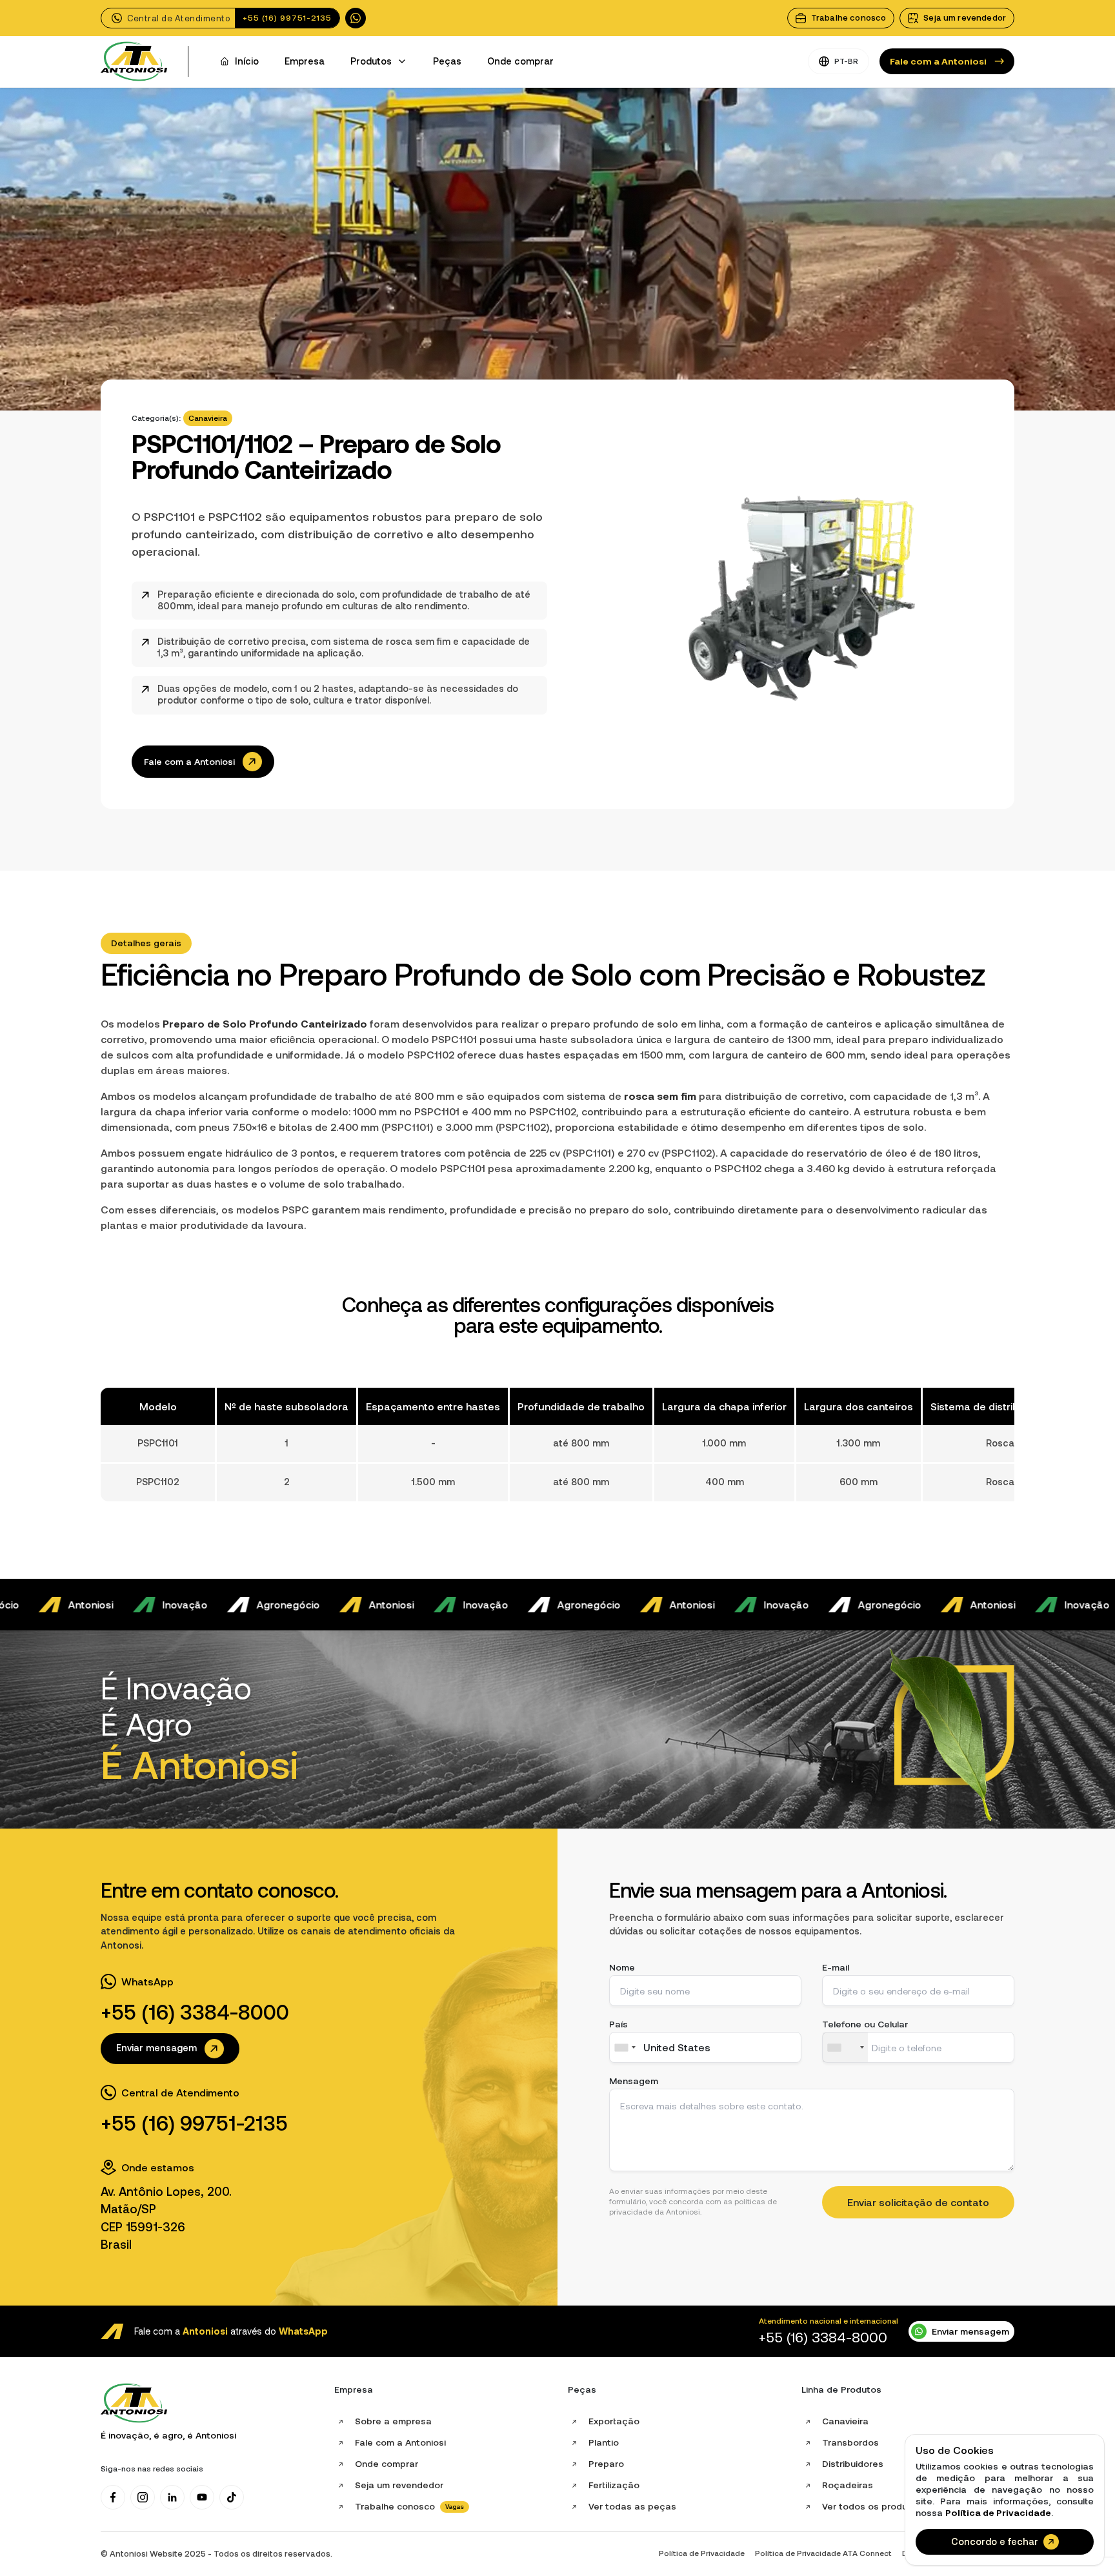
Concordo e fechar (995, 2542)
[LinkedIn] (172, 2497)
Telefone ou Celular (865, 2024)
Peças (447, 61)
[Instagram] (143, 2497)
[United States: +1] (845, 2047)
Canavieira (208, 418)
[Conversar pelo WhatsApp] (356, 18)
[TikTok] (232, 2497)
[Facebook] (113, 2497)
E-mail (836, 1967)
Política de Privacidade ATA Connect (823, 2553)
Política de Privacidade (998, 2513)
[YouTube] (202, 2497)
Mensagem (634, 2081)
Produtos (371, 61)
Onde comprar (520, 61)
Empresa (305, 61)
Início (247, 61)
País (618, 2024)
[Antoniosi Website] (134, 62)
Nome (622, 1967)
